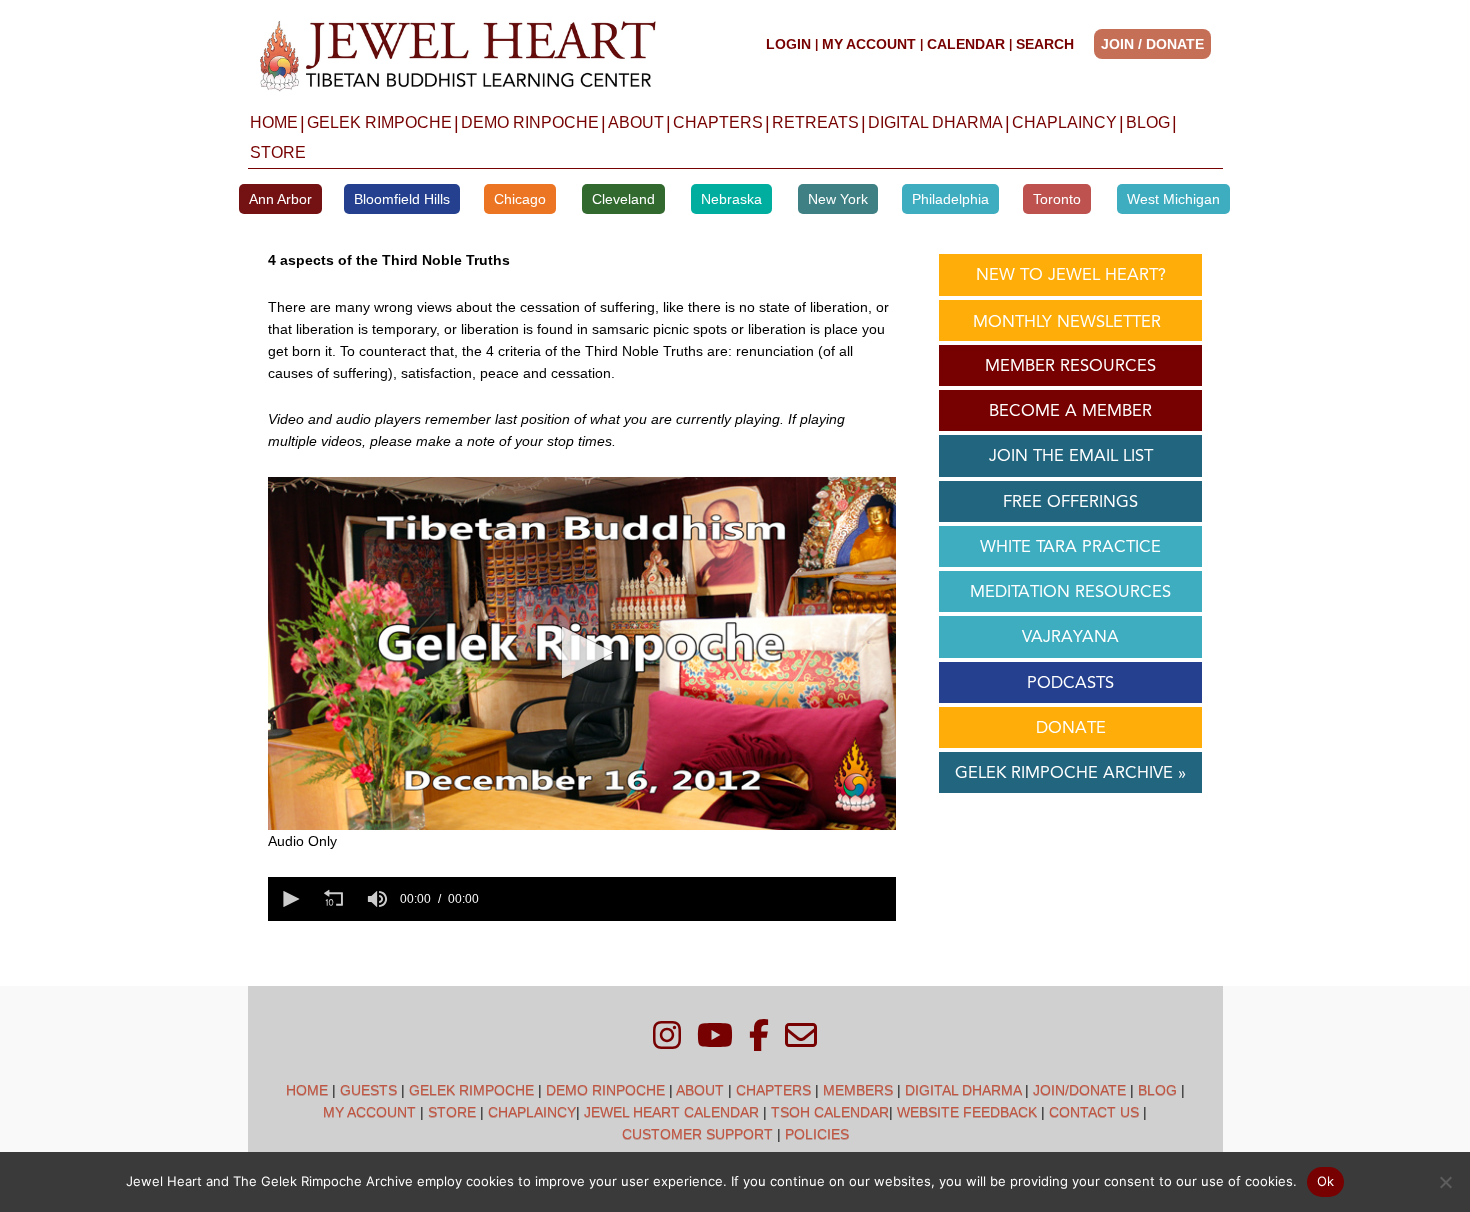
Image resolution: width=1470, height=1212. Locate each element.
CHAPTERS (718, 122)
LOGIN (788, 44)
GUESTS (368, 1090)
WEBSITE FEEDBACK (967, 1112)
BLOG (1148, 122)
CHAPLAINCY (1064, 122)
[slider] (691, 899)
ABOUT (636, 122)
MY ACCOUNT (869, 44)
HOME (274, 122)
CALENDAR (966, 44)
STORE (278, 152)
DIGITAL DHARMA (935, 122)
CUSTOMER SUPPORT (697, 1134)
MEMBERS (858, 1090)
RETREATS (815, 122)
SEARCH (1045, 44)
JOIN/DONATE (1079, 1090)
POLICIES (817, 1134)
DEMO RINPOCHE (530, 122)
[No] (1445, 1182)
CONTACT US (1094, 1112)
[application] (582, 653)
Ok (1326, 1181)
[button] (1158, 44)
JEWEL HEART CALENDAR (671, 1112)
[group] (378, 899)
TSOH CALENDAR (830, 1112)
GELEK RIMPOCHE (379, 122)
